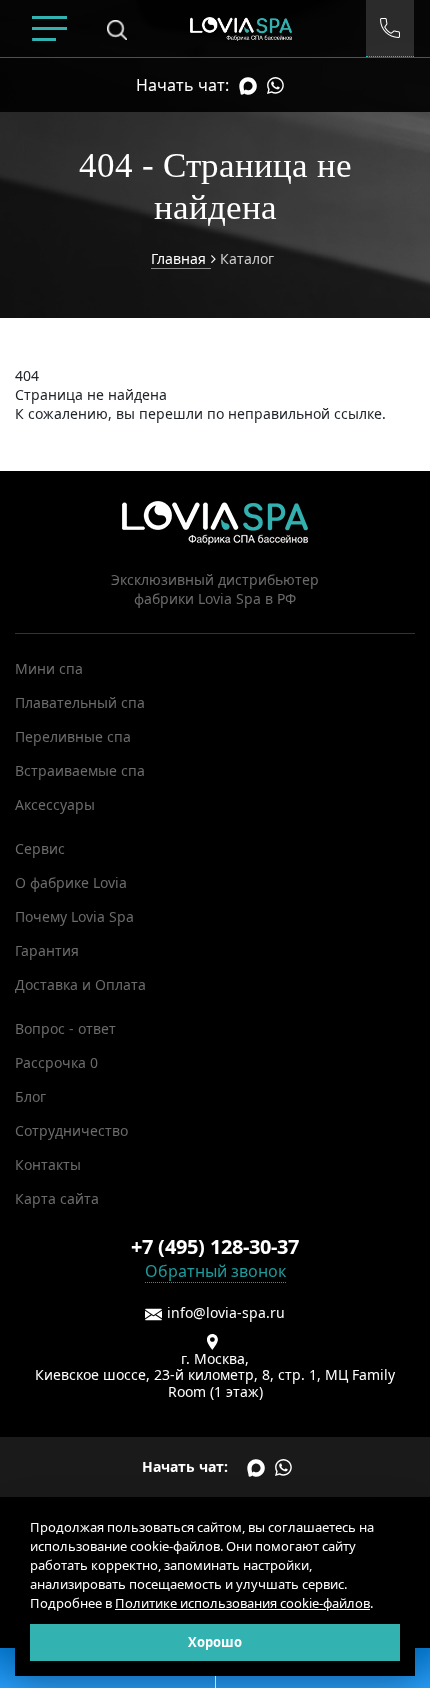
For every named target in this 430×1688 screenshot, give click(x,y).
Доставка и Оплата (80, 984)
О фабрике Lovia (71, 882)
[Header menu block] (49, 28)
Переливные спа (73, 736)
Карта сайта (57, 1198)
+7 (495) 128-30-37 (215, 1246)
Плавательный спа (80, 702)
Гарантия (47, 950)
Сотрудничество (71, 1130)
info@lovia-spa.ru (226, 1312)
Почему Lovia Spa (74, 916)
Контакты (48, 1164)
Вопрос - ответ (65, 1028)
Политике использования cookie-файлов (242, 1603)
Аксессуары (55, 804)
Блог (30, 1096)
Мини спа (49, 668)
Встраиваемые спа (80, 770)
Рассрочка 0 (56, 1062)
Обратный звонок (215, 1271)
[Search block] (117, 28)
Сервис (40, 848)
